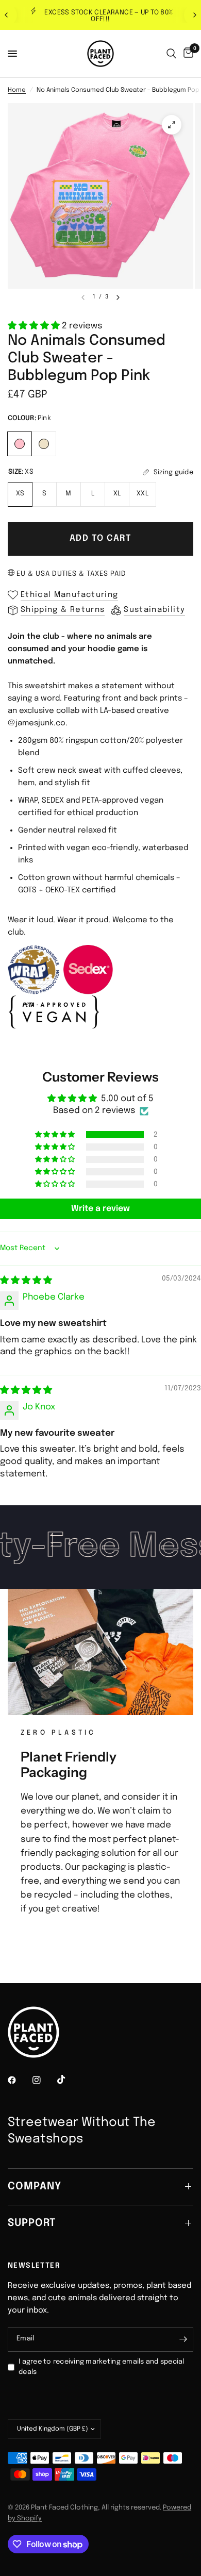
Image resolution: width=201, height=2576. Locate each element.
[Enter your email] (183, 2339)
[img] (26, 1281)
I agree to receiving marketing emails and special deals (102, 2367)
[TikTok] (69, 2080)
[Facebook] (19, 2080)
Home (17, 90)
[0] (187, 54)
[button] (35, 326)
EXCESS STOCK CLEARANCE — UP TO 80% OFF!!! (108, 16)
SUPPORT (32, 2223)
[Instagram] (44, 2080)
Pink (20, 444)
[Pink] (20, 443)
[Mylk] (44, 443)
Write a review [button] (100, 1209)
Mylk (44, 444)
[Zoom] (172, 125)
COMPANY (35, 2187)
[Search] (171, 54)
